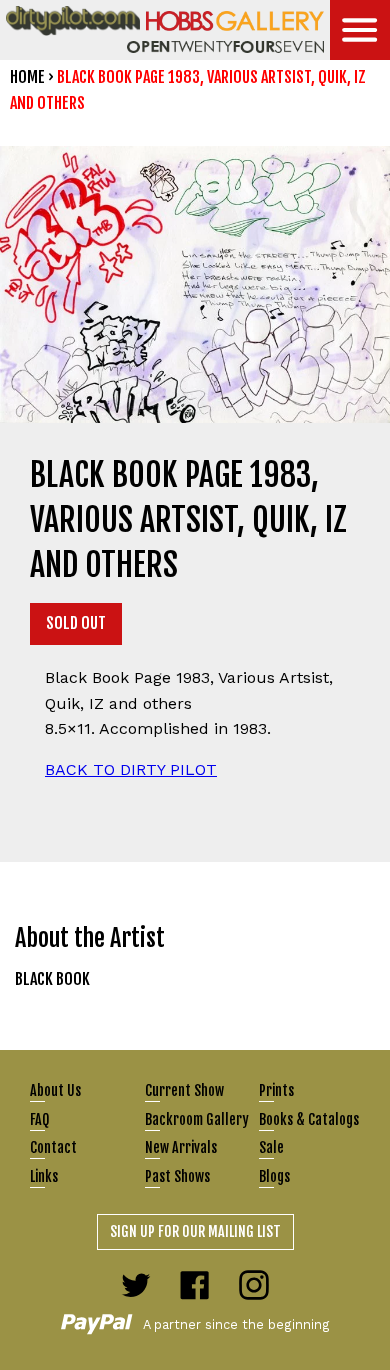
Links (44, 1176)
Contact (53, 1147)
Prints (276, 1090)
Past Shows (177, 1176)
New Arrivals (181, 1147)
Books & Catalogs (309, 1119)
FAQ (39, 1119)
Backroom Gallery (197, 1119)
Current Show (184, 1090)
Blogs (274, 1176)
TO (131, 769)
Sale (271, 1147)
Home (27, 77)
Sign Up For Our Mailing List (195, 1231)
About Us (55, 1090)
